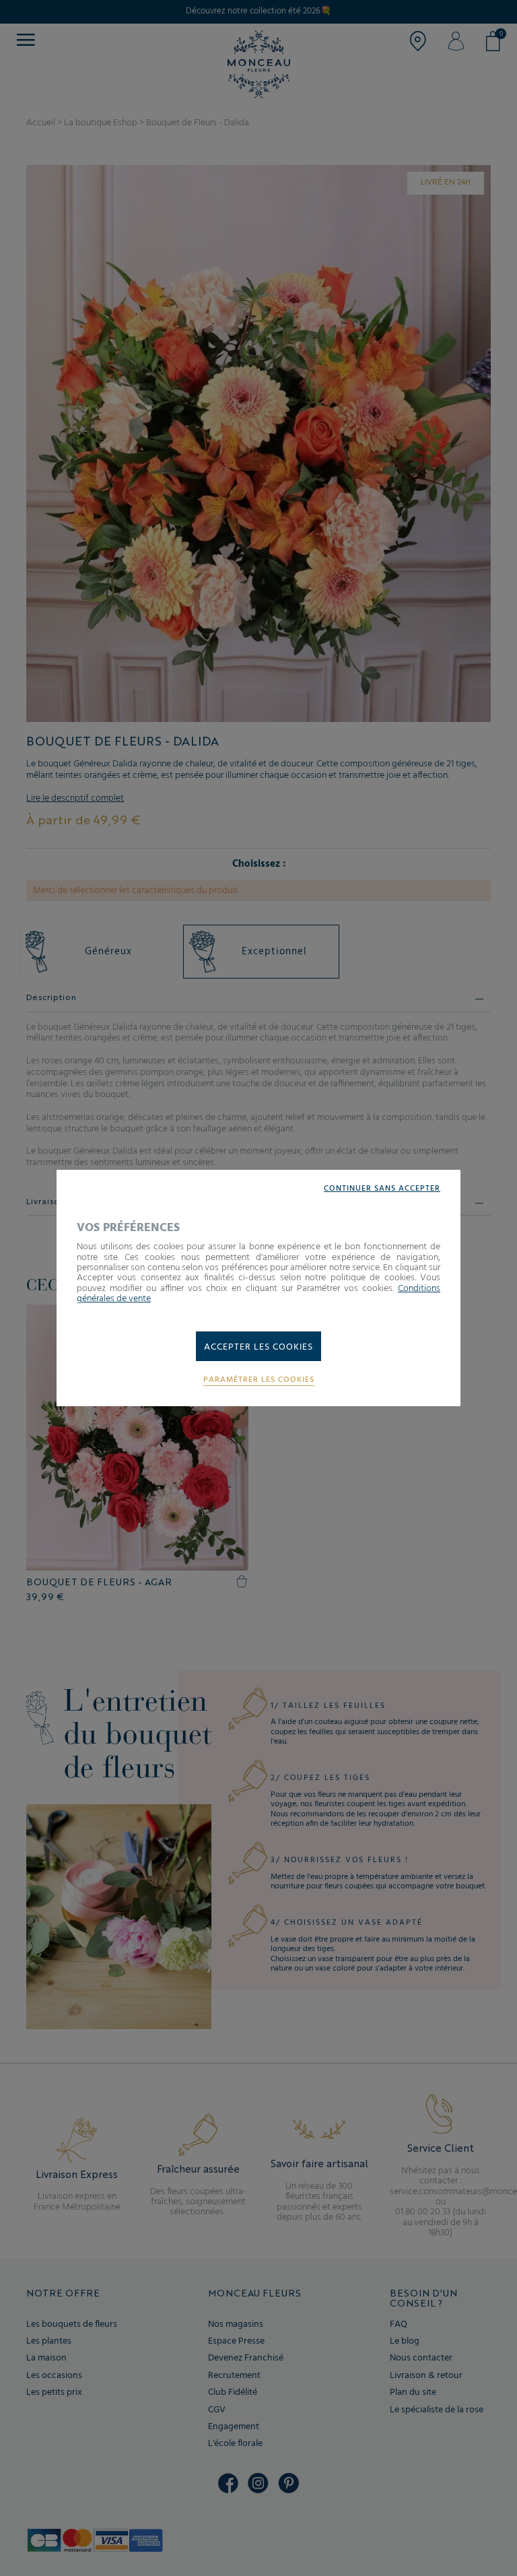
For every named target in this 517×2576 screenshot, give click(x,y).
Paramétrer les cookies (259, 1380)
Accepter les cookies (258, 1347)
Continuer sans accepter (382, 1189)
